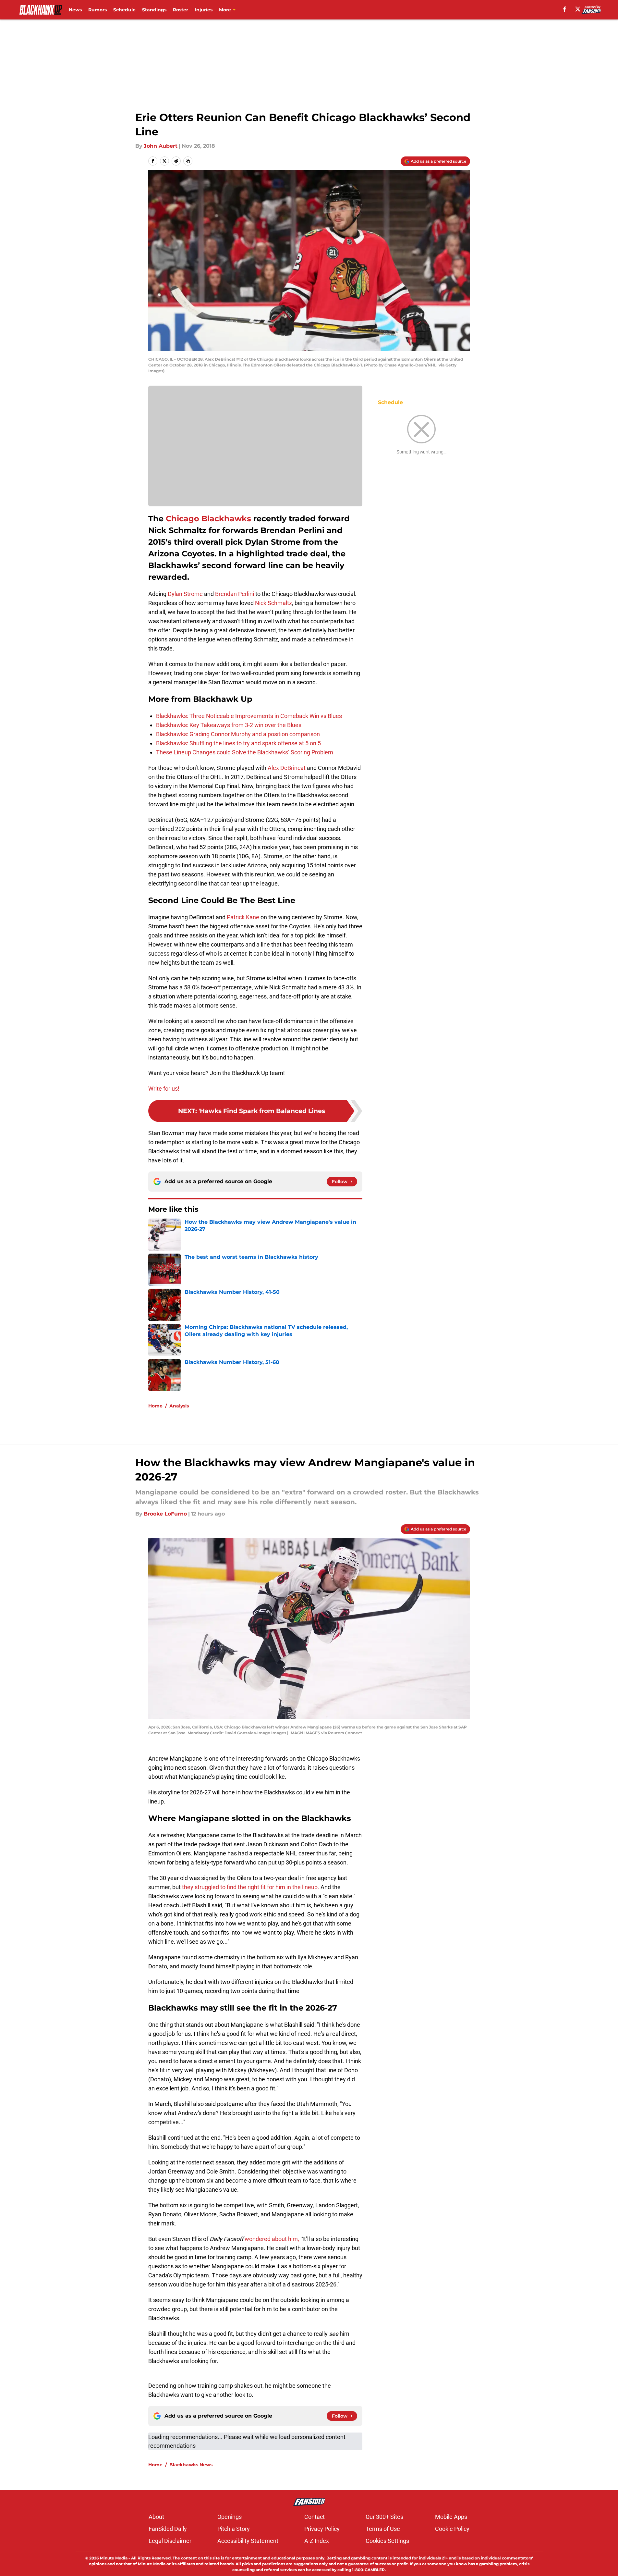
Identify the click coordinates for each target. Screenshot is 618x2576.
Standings (154, 10)
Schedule (124, 10)
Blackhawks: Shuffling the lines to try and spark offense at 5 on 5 (238, 743)
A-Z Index (317, 2541)
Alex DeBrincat (287, 768)
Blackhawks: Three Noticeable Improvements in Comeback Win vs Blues (249, 716)
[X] (578, 9)
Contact (315, 2517)
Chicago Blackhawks (208, 519)
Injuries (204, 10)
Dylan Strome (185, 594)
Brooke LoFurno (165, 1514)
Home (155, 1406)
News (75, 10)
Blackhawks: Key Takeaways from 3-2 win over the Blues (229, 725)
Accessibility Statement (248, 2541)
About (156, 2517)
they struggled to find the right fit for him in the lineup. (251, 1887)
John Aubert (161, 146)
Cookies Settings (387, 2541)
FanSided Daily (168, 2529)
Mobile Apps (451, 2517)
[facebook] (565, 9)
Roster (181, 10)
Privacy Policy (322, 2529)
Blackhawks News (191, 2465)
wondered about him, (272, 2239)
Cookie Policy (452, 2529)
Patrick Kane (243, 917)
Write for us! (164, 1089)
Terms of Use (383, 2529)
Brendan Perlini (235, 594)
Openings (230, 2517)
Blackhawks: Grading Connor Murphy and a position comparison (238, 734)
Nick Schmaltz (273, 603)
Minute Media (114, 2558)
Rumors (97, 10)
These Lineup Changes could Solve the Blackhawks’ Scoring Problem (245, 752)
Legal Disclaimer (170, 2541)
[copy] (188, 161)
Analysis (179, 1406)
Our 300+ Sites (384, 2517)
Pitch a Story (234, 2529)
